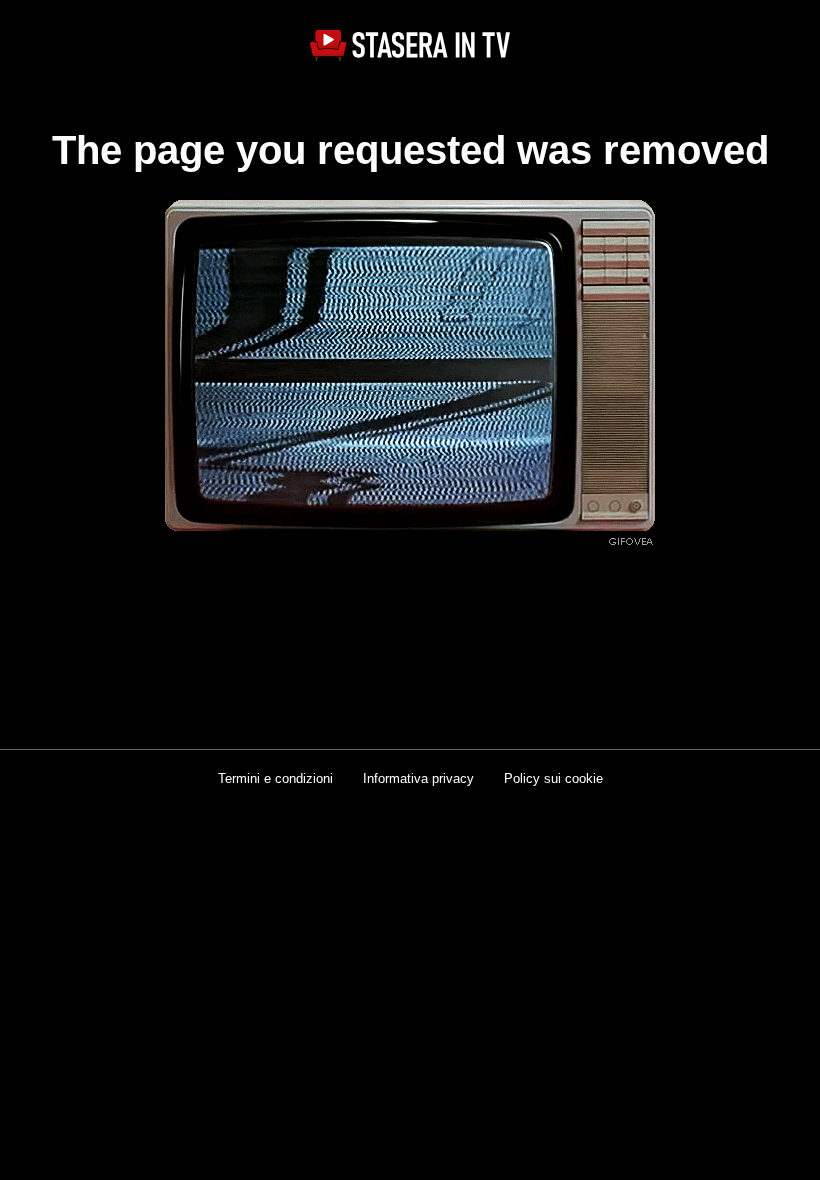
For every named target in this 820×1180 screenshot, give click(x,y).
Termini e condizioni (275, 778)
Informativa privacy (418, 778)
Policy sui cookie (553, 778)
